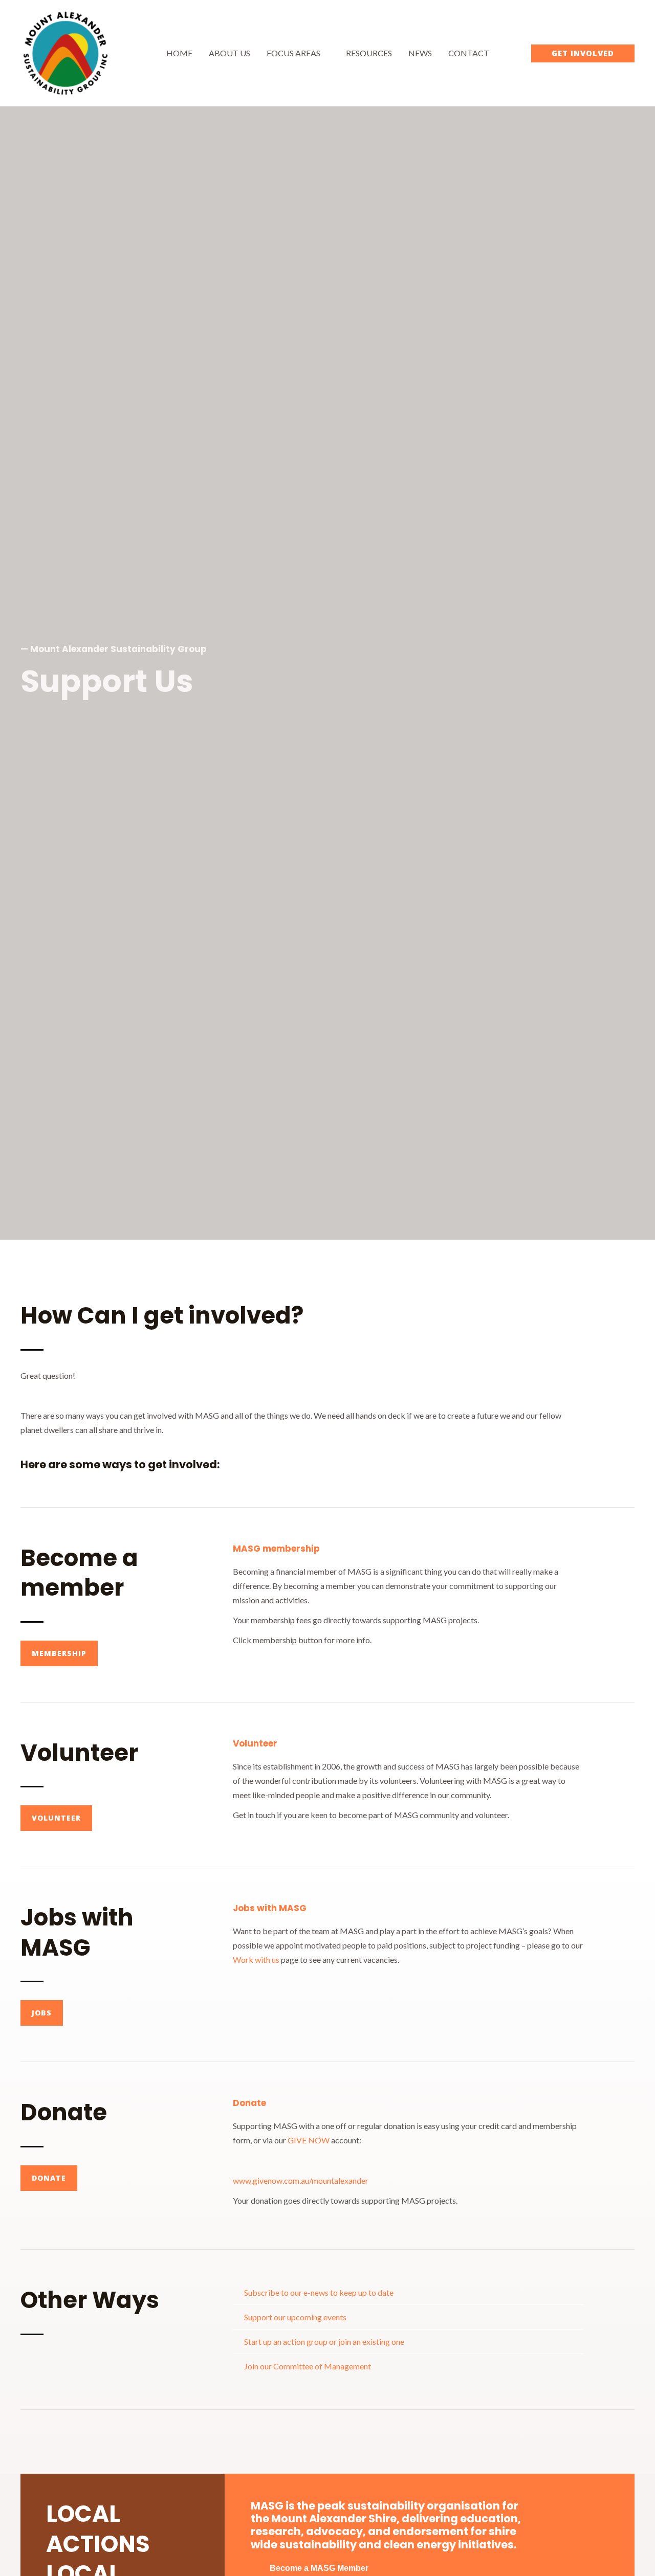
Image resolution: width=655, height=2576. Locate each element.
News (420, 53)
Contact (469, 53)
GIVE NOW (309, 2140)
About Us (230, 53)
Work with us (256, 1959)
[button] (583, 53)
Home (179, 53)
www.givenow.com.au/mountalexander (301, 2180)
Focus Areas (293, 53)
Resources (369, 53)
